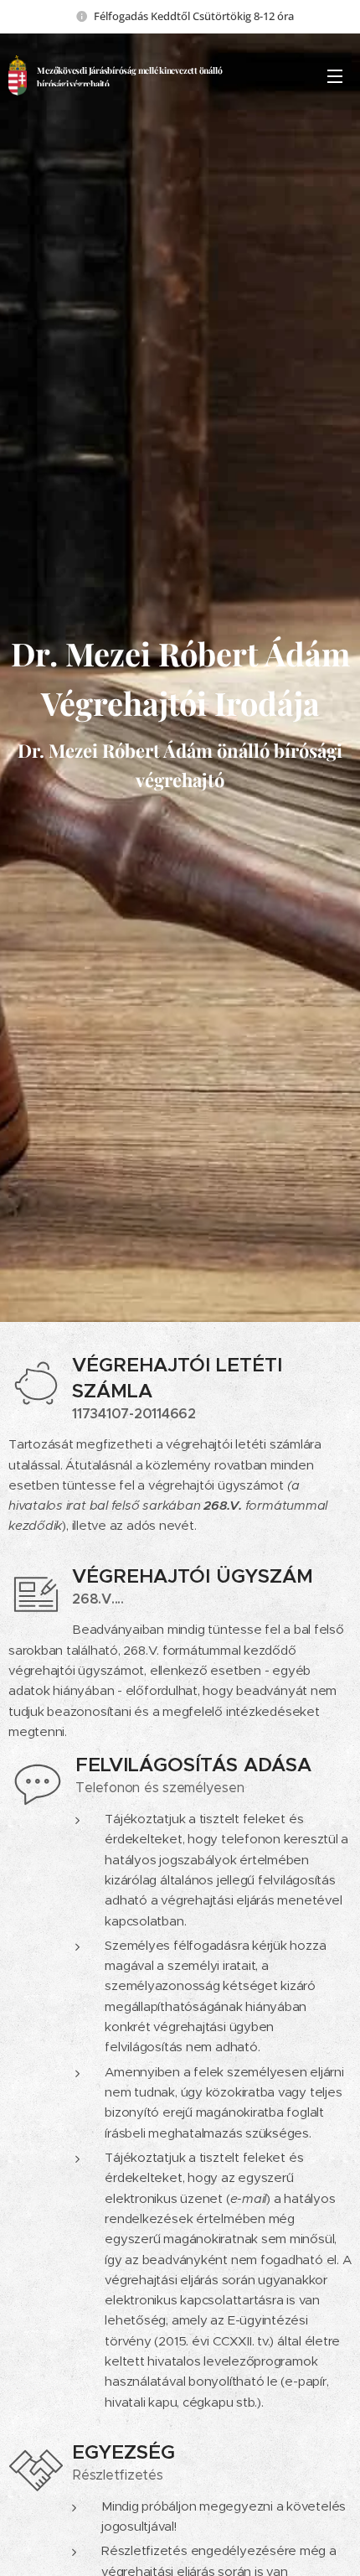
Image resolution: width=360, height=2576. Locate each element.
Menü (335, 75)
